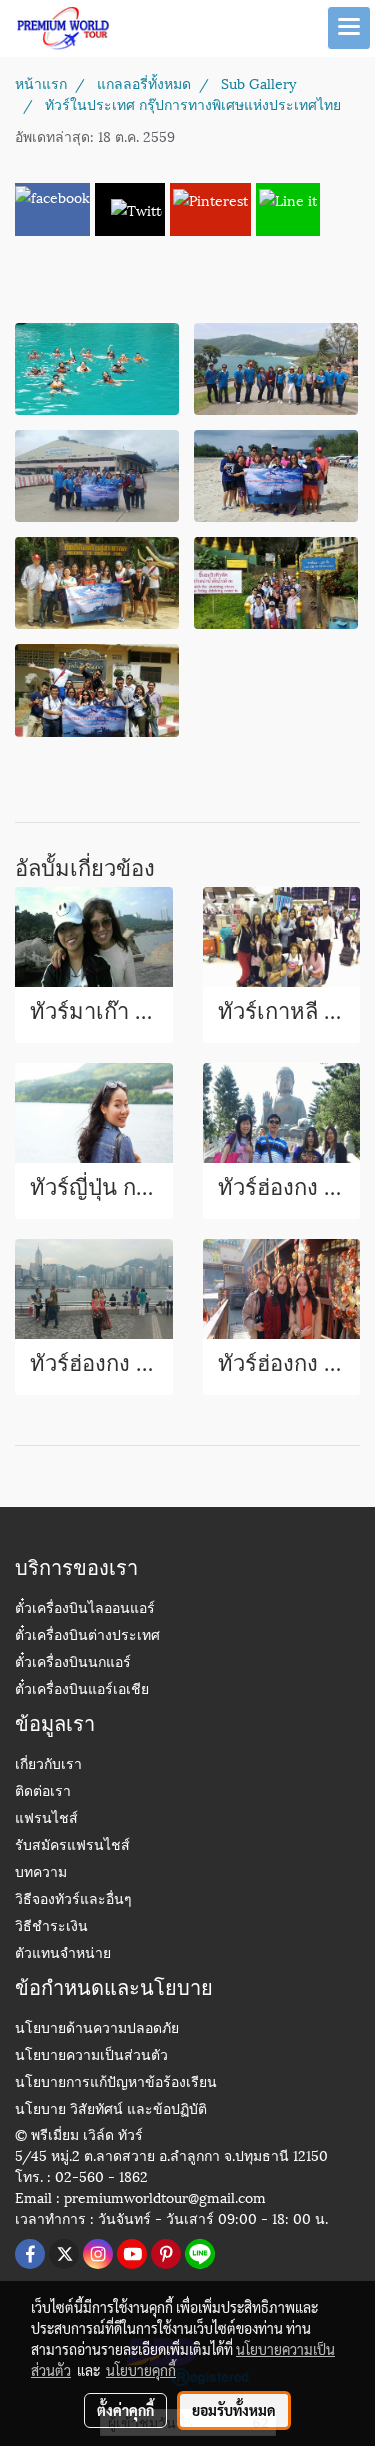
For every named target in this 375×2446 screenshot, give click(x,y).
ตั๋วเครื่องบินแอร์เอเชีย (82, 1690)
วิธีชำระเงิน (51, 1927)
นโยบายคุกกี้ (141, 2370)
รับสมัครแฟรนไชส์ (72, 1846)
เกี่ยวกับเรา (48, 1765)
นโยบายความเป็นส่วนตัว (91, 2056)
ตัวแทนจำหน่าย (63, 1954)
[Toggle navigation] (349, 28)
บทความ (41, 1873)
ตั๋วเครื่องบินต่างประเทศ (87, 1636)
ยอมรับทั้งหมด (234, 2410)
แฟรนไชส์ (46, 1819)
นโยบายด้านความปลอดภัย (97, 2029)
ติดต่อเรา (43, 1792)
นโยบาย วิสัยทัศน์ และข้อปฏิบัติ (111, 2110)
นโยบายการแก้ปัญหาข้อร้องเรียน (116, 2083)
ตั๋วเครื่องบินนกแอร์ (73, 1663)
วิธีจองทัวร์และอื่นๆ (73, 1900)
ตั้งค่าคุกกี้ (125, 2410)
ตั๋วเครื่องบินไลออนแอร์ (85, 1609)
